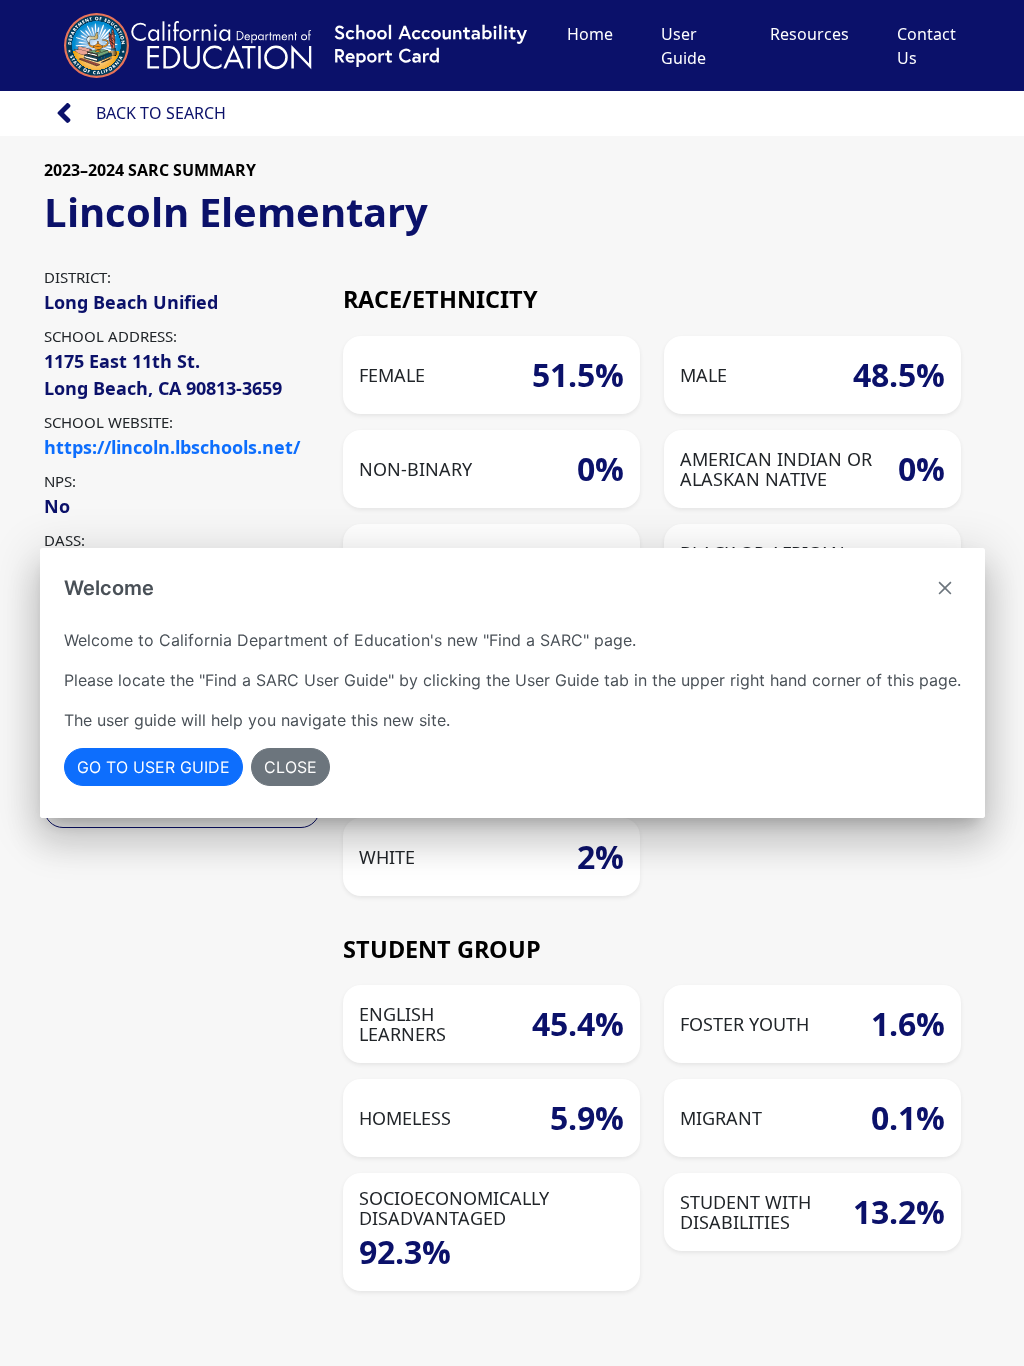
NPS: (60, 481)
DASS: (64, 540)
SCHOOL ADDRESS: (110, 336)
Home (590, 34)
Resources (809, 34)
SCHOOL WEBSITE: (108, 422)
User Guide (683, 46)
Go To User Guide (153, 767)
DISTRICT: (77, 277)
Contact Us (926, 46)
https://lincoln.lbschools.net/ (172, 447)
